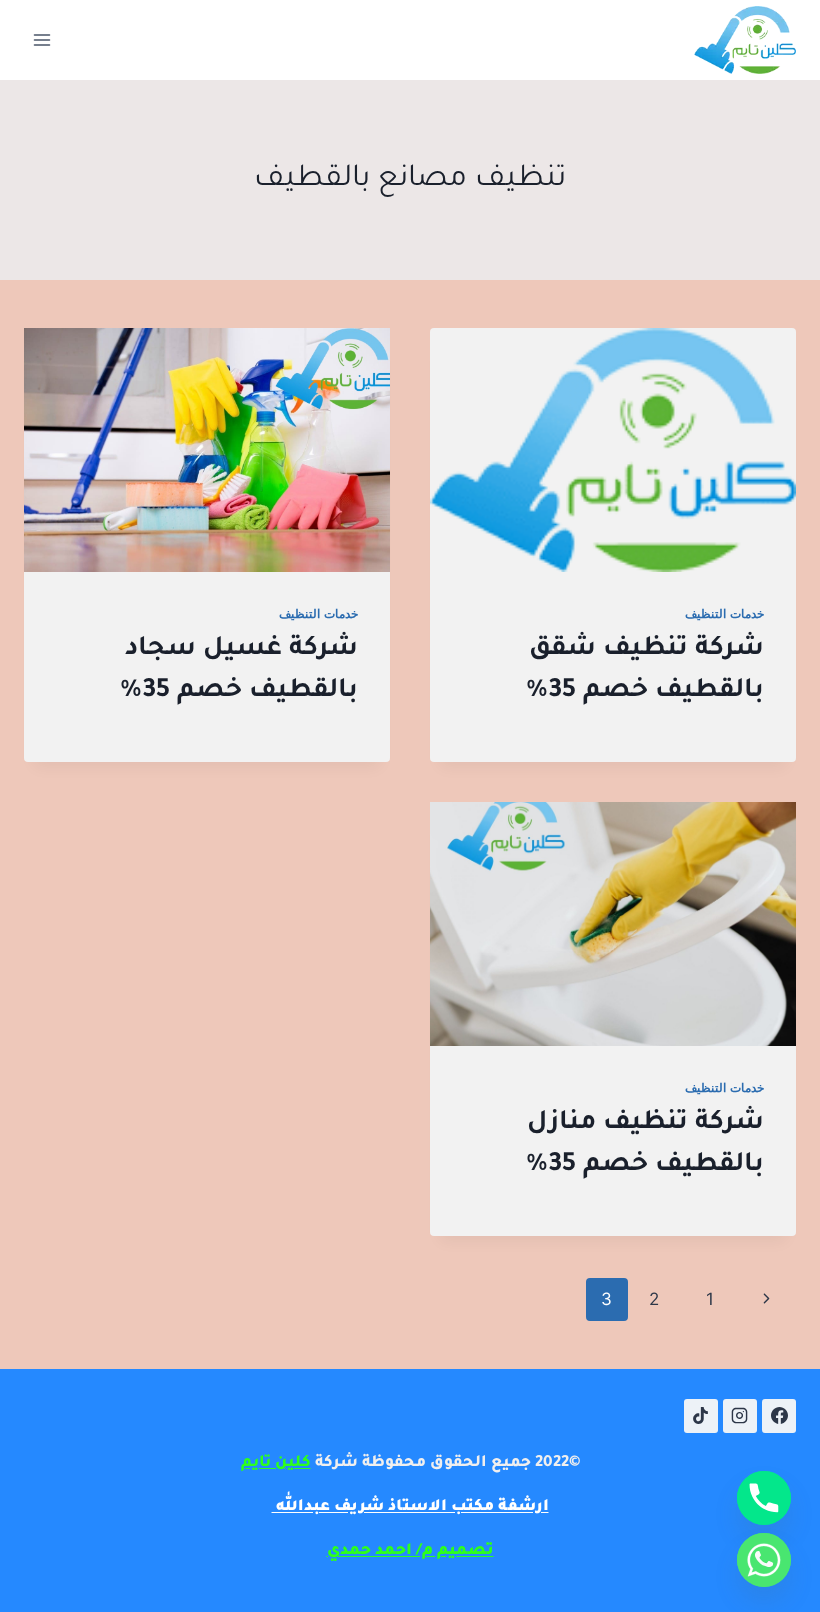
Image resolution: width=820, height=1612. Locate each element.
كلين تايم (276, 1463)
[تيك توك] (701, 1416)
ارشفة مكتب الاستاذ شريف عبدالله (410, 1507)
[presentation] (613, 450)
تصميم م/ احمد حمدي (410, 1551)
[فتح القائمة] (42, 39)
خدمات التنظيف (724, 613)
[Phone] (764, 1498)
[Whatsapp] (764, 1560)
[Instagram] (740, 1416)
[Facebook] (779, 1416)
